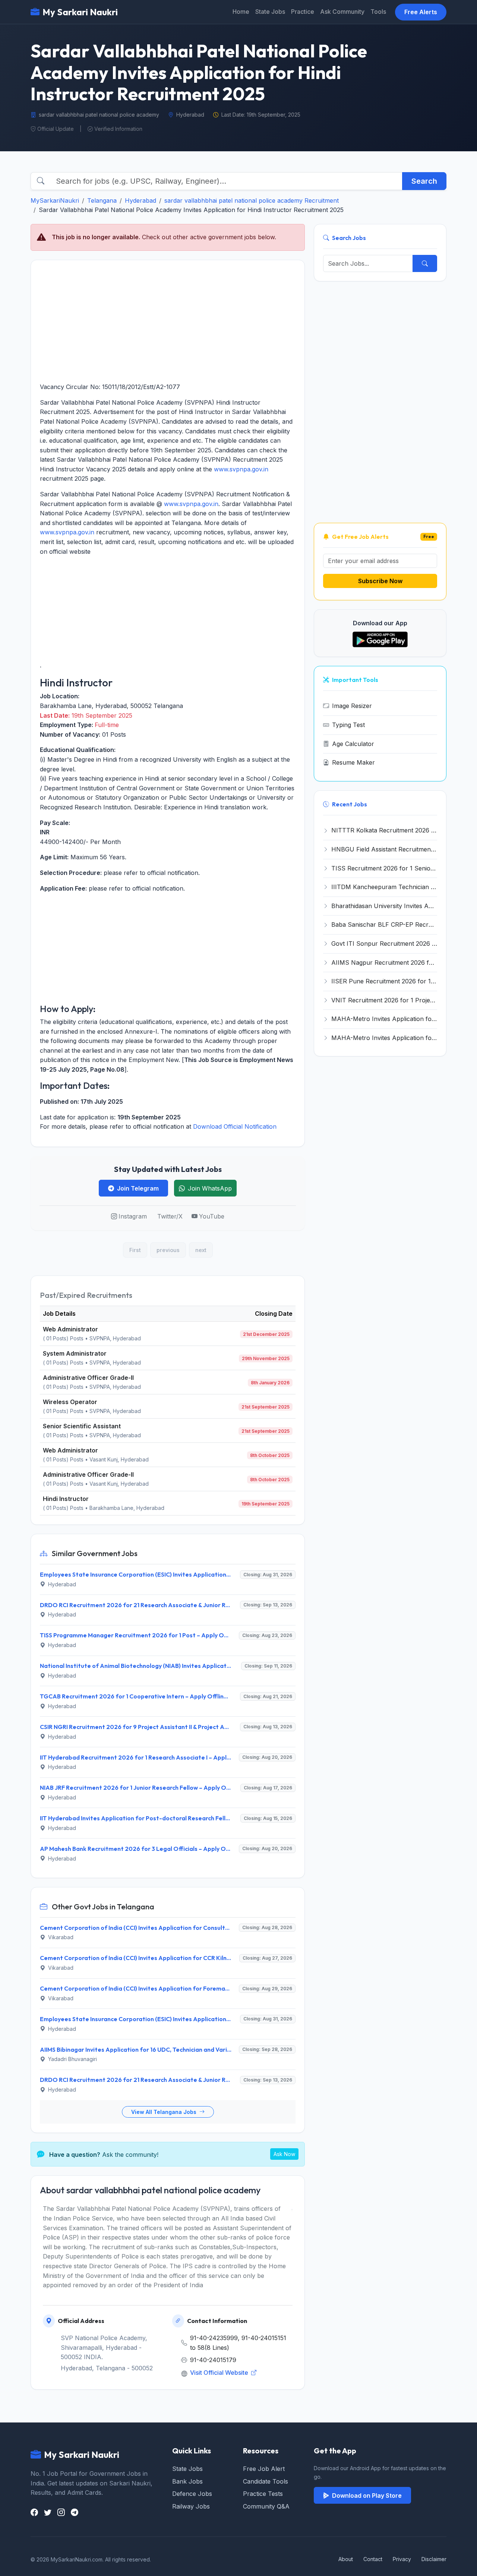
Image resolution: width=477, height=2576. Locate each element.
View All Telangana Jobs (165, 2112)
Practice (303, 12)
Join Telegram (138, 1188)
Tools (378, 12)
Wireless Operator (70, 1402)
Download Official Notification (235, 1126)
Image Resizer (352, 706)
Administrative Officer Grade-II (88, 1378)
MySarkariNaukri (55, 200)
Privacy (402, 2559)
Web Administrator (70, 1329)
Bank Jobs (187, 2481)
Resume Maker (353, 762)
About (346, 2559)
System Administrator (75, 1353)
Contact (373, 2559)
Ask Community (342, 12)
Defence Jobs (192, 2494)
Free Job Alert (264, 2469)
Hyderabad (140, 200)
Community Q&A (266, 2506)
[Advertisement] (168, 321)
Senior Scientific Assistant (82, 1426)
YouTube (212, 1216)
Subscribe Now (380, 581)
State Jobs (270, 12)
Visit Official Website (220, 2373)
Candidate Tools (266, 2481)
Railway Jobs (191, 2506)
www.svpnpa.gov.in (241, 469)
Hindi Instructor (66, 1499)
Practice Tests (263, 2494)
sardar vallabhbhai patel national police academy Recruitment (252, 200)
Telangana (102, 200)
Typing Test (348, 725)
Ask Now (284, 2154)
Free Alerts (421, 12)
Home (241, 12)
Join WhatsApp (210, 1188)
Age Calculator (353, 744)
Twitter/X (170, 1216)
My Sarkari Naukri (80, 12)
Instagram (133, 1216)
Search (424, 181)
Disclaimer (434, 2559)
